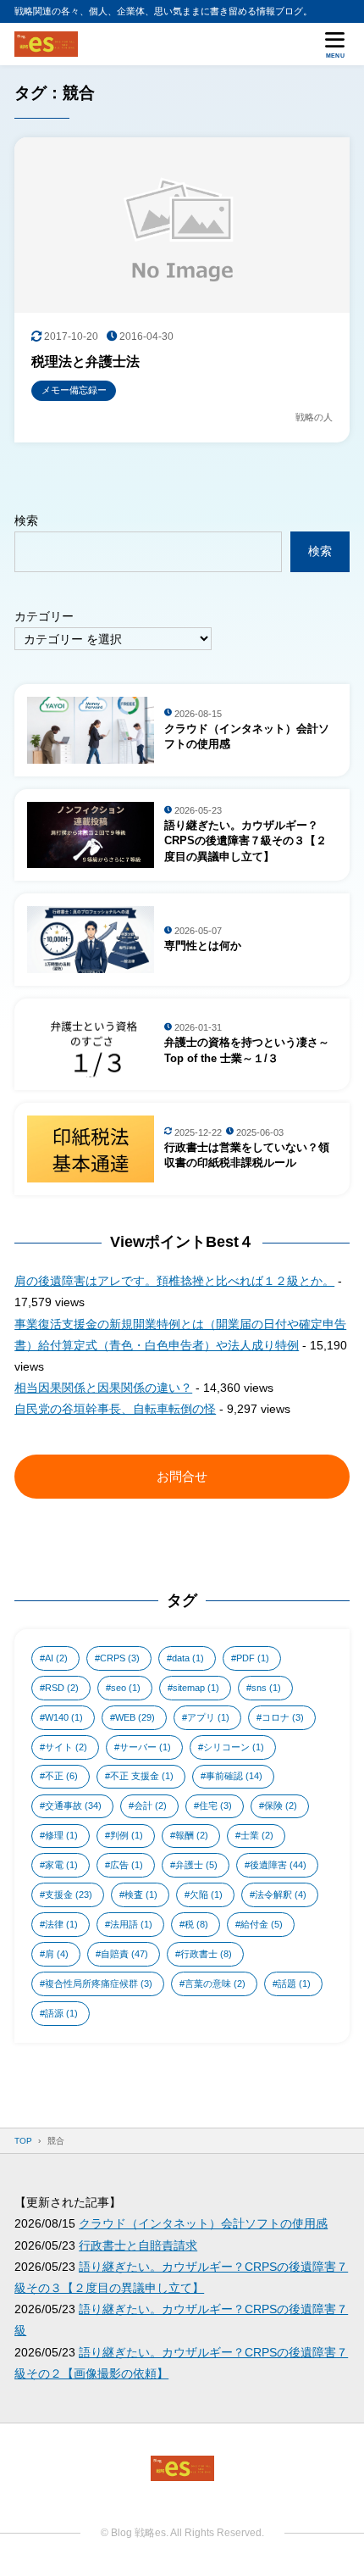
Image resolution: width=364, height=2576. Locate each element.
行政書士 (206, 1954)
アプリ (208, 1717)
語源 (61, 2013)
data (188, 1658)
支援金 (69, 1894)
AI (56, 1658)
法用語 (131, 1924)
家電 (61, 1865)
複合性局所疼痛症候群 (99, 1983)
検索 (26, 520)
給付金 (262, 1924)
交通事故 (73, 1805)
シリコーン (234, 1747)
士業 (257, 1835)
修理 (61, 1835)
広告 (127, 1865)
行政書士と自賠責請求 (138, 2245)
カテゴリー (44, 616)
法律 (61, 1924)
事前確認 (234, 1776)
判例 (127, 1835)
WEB (135, 1717)
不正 (61, 1776)
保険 (281, 1805)
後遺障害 (278, 1865)
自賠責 (124, 1954)
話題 (294, 1983)
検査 (141, 1894)
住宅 (215, 1805)
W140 (64, 1717)
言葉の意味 (215, 1983)
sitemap (196, 1688)
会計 (150, 1805)
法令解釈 (281, 1894)
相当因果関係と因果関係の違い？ (103, 1388)
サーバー (145, 1747)
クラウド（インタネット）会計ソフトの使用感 (203, 2223)
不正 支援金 (142, 1776)
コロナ (283, 1717)
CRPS (120, 1658)
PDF (253, 1658)
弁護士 (196, 1865)
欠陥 (206, 1894)
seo (126, 1688)
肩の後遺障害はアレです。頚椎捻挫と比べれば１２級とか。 (174, 1281)
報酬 (192, 1835)
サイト (66, 1747)
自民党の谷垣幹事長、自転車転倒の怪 (115, 1409)
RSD (62, 1688)
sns (266, 1688)
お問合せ (182, 1476)
